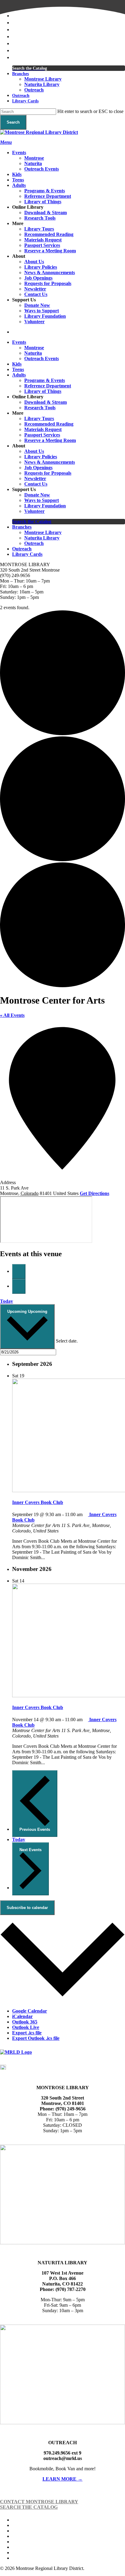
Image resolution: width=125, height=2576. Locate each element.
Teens (18, 369)
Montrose (34, 348)
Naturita (33, 353)
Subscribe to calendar (27, 1908)
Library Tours (39, 418)
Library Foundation (45, 506)
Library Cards (27, 554)
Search (13, 122)
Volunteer (34, 511)
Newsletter (35, 478)
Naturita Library (42, 538)
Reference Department (48, 386)
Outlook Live (26, 2027)
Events (19, 342)
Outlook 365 (25, 2022)
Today (7, 1301)
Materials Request (43, 429)
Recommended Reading (49, 424)
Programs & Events (45, 380)
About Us (34, 451)
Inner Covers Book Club (38, 1502)
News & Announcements (50, 462)
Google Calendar (30, 2011)
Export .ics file (27, 2033)
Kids (17, 364)
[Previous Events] (19, 1271)
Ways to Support (42, 500)
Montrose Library (43, 532)
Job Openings (38, 468)
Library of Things (43, 391)
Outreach (34, 543)
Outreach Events (42, 359)
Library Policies (41, 457)
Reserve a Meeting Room (50, 440)
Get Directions (95, 1193)
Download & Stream (46, 402)
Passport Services (42, 435)
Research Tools (40, 408)
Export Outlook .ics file (36, 2038)
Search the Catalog (32, 521)
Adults (19, 375)
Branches (22, 527)
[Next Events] (19, 1286)
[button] (6, 142)
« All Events (12, 1015)
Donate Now (37, 495)
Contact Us (36, 484)
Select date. (67, 1341)
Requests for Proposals (48, 473)
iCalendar (22, 2016)
